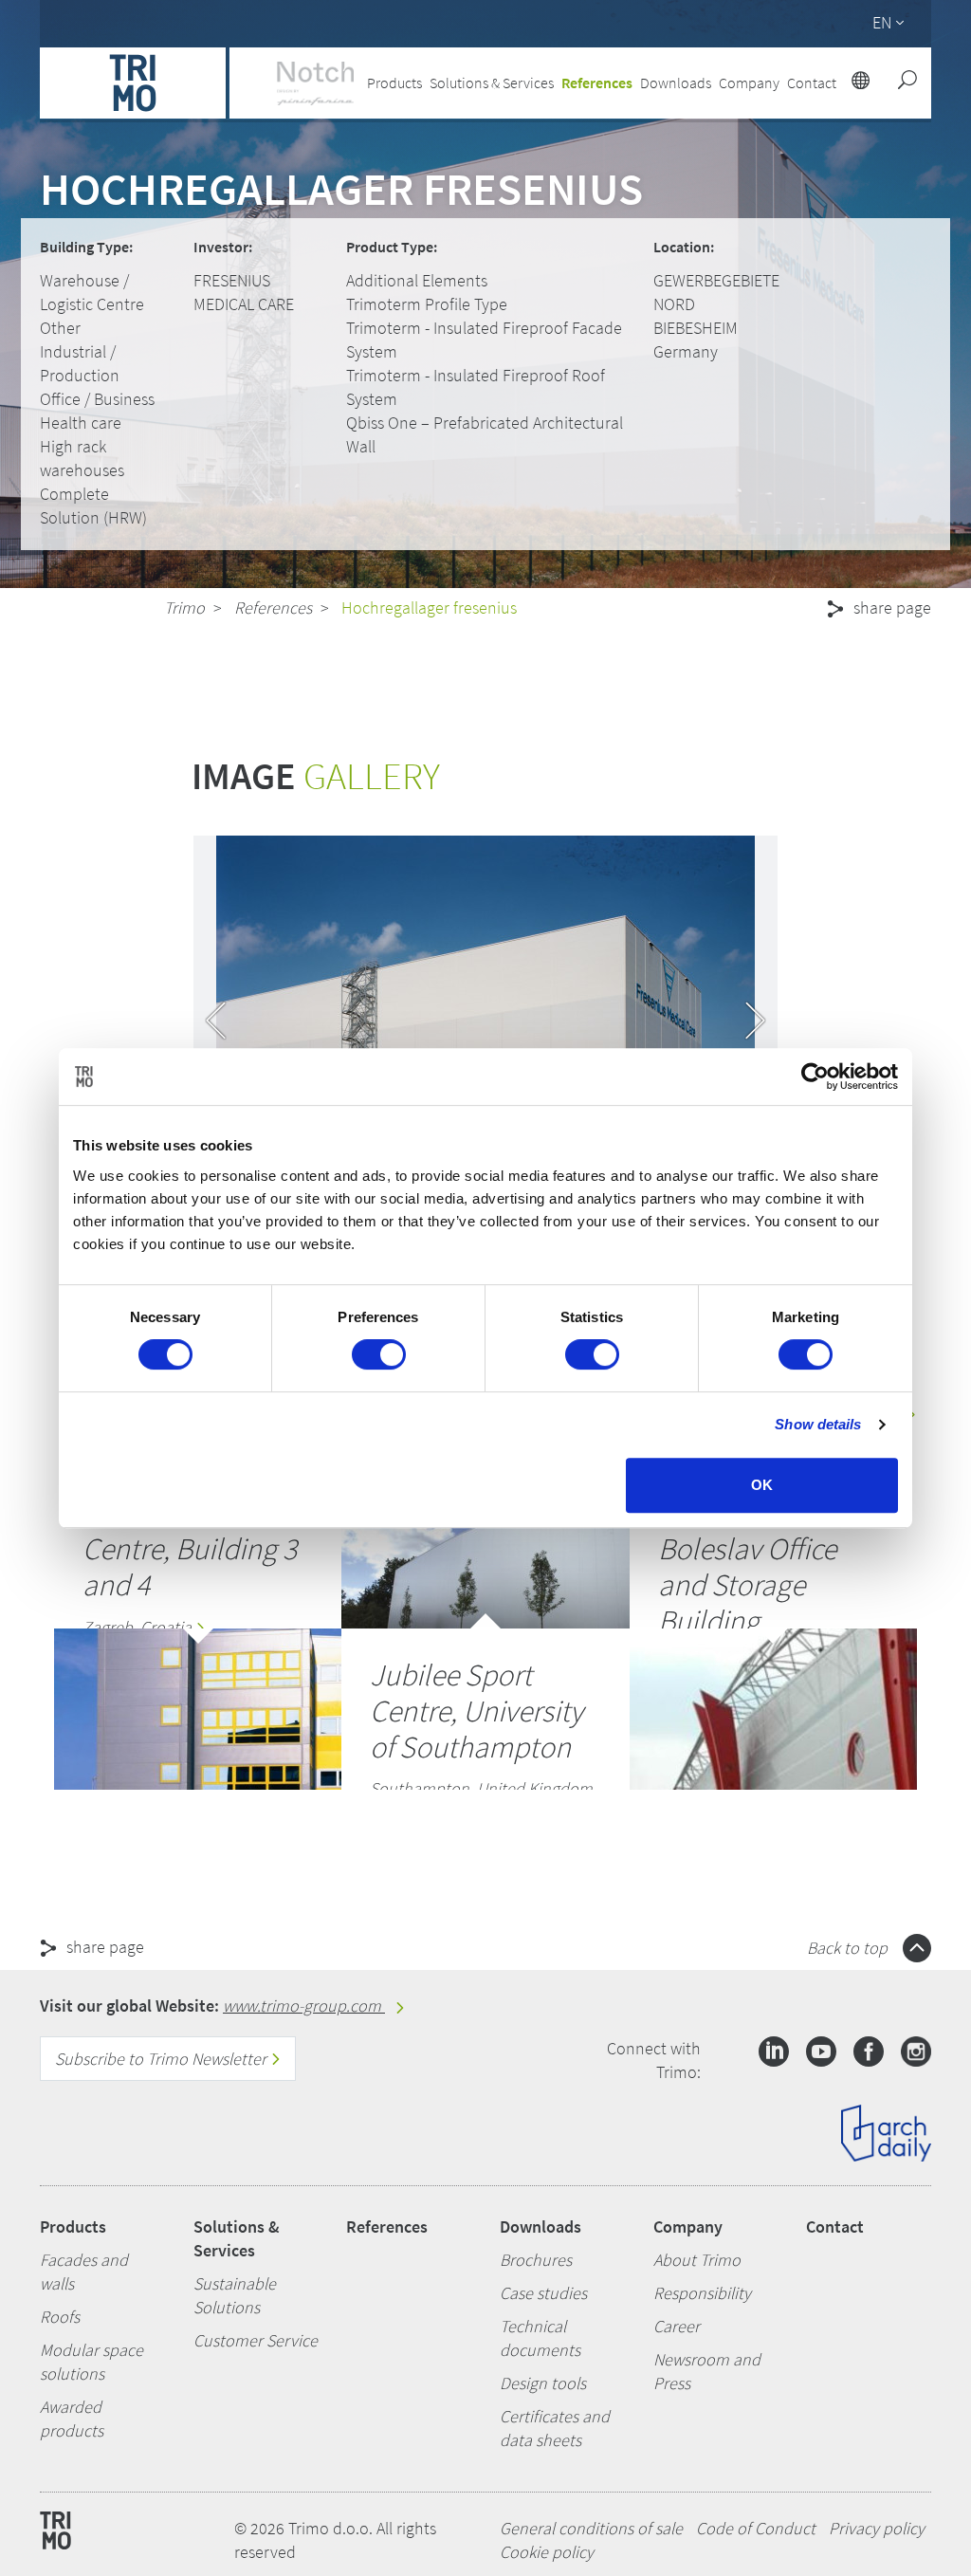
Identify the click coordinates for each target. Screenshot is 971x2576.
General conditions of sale (591, 2528)
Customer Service (256, 2340)
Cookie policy (547, 2552)
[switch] (379, 1354)
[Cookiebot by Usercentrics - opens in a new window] (815, 1076)
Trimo (184, 607)
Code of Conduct (756, 2528)
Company (688, 2226)
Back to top (849, 1948)
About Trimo (697, 2260)
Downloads (540, 2226)
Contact (835, 2226)
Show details (818, 1424)
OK (762, 1485)
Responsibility (702, 2293)
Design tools (543, 2383)
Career (677, 2326)
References (597, 83)
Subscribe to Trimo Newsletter (163, 2059)
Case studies (543, 2293)
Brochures (536, 2260)
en (882, 22)
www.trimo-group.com (304, 2006)
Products (73, 2226)
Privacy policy (877, 2528)
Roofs (60, 2317)
